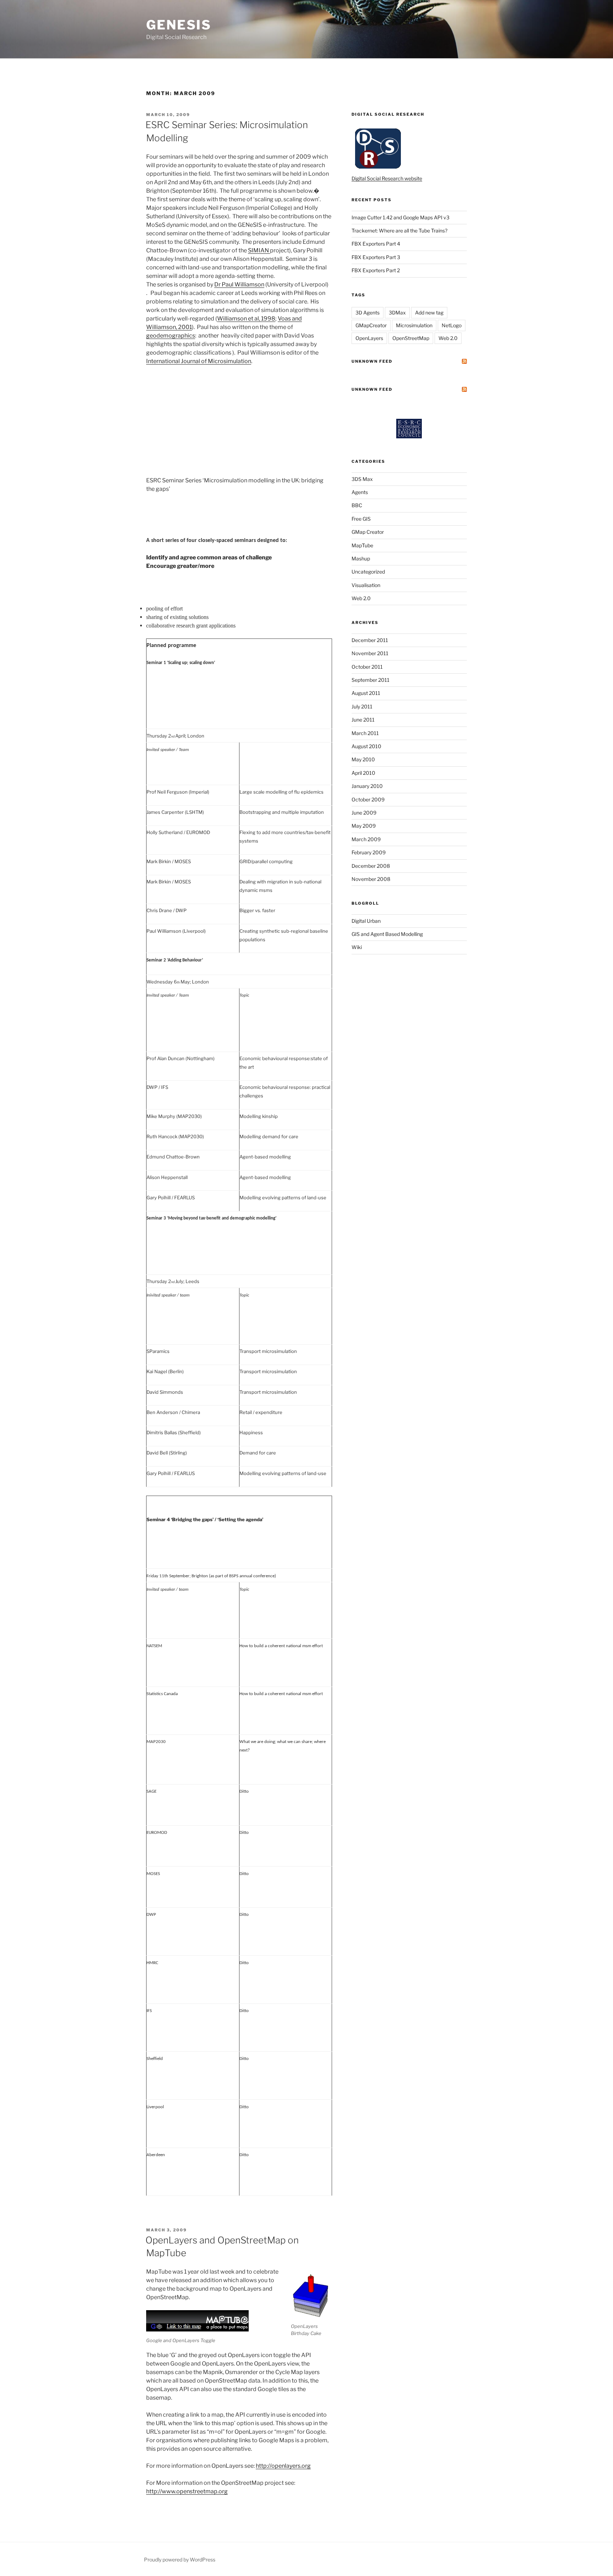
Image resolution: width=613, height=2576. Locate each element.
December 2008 (371, 866)
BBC (357, 505)
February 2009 (369, 852)
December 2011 (370, 640)
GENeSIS (179, 25)
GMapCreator (371, 325)
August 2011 (366, 693)
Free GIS (361, 519)
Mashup (361, 558)
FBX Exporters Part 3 (376, 257)
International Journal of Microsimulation (199, 361)
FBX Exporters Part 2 (376, 270)
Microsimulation (414, 325)
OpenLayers (369, 338)
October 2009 (368, 799)
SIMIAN (259, 250)
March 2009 (366, 839)
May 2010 (363, 759)
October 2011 (367, 667)
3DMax (397, 313)
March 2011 (365, 733)
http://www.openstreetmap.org (187, 2491)
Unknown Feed (372, 361)
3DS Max (362, 479)
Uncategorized (368, 572)
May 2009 (364, 826)
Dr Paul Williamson (239, 284)
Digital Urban (366, 921)
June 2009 (364, 813)
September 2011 (371, 680)
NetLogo (452, 325)
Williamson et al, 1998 (246, 319)
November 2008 (371, 879)
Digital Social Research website (387, 178)
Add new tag (429, 313)
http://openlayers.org (283, 2466)
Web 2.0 (448, 338)
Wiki (357, 947)
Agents (360, 492)
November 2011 (370, 653)
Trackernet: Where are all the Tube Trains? (399, 231)
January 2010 (367, 786)
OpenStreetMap (411, 338)
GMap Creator (368, 532)
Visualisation (366, 585)
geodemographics (171, 336)
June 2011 (363, 720)
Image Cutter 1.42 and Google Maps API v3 (401, 217)
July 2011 (362, 706)
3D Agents (368, 313)
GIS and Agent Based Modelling (387, 934)
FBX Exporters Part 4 (376, 244)
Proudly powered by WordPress (180, 2559)
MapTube (362, 545)
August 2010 (366, 746)
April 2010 (363, 773)
